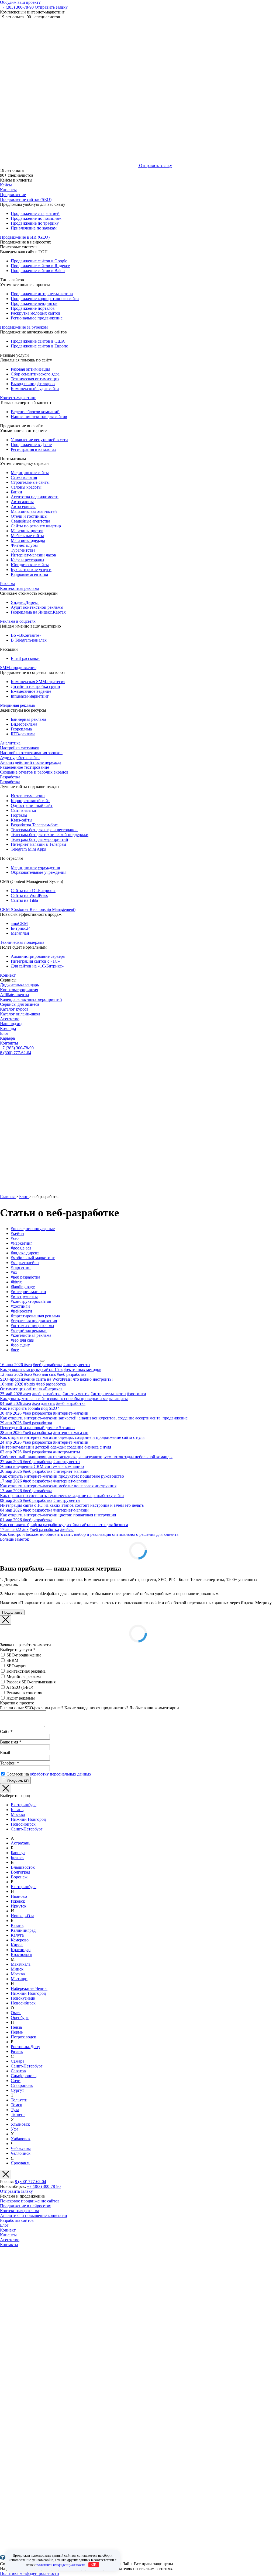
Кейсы (6, 185)
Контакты (9, 1043)
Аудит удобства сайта (20, 758)
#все (15, 1350)
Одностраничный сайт (32, 805)
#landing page (23, 1287)
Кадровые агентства (29, 574)
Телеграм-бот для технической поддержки (50, 835)
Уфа (15, 2129)
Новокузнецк (23, 1998)
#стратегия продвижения (34, 1321)
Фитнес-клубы (24, 545)
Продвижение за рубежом (24, 327)
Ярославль (20, 2163)
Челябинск (21, 2153)
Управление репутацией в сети (39, 440)
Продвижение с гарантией (35, 213)
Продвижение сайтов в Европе (39, 346)
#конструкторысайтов (31, 1301)
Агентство (10, 1019)
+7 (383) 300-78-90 (17, 7)
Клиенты (8, 190)
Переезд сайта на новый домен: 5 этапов (37, 1428)
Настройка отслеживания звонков (31, 753)
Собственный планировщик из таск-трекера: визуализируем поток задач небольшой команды (86, 1457)
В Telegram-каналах (29, 640)
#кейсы (18, 1233)
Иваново (19, 1896)
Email (5, 1752)
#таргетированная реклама (35, 1316)
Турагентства (23, 550)
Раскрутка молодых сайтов (36, 313)
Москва (18, 1814)
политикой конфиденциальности (61, 2565)
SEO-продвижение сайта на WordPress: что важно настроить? (57, 1379)
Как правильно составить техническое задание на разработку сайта (62, 1496)
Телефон (9, 1763)
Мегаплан (20, 933)
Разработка (10, 777)
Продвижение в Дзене (31, 445)
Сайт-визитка (23, 810)
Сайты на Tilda (24, 900)
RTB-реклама (23, 734)
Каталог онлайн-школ (20, 1014)
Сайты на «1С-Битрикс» (33, 891)
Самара (18, 2061)
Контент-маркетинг (18, 398)
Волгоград (20, 1872)
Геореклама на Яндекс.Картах (38, 612)
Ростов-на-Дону (25, 2047)
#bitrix (16, 1282)
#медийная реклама (29, 1330)
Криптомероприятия (19, 990)
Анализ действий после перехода (31, 762)
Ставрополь (22, 2085)
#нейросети (21, 1311)
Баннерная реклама (28, 719)
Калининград (23, 1930)
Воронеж (19, 1877)
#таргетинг (21, 1267)
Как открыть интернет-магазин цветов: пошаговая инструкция (58, 1515)
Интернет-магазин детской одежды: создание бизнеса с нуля (56, 1447)
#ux (14, 1272)
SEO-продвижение (24, 1655)
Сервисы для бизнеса (20, 1004)
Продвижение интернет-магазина (42, 294)
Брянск (17, 1858)
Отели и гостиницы (29, 516)
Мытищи (19, 1979)
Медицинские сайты (30, 473)
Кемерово (20, 1940)
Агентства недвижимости (35, 497)
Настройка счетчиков (20, 748)
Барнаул (18, 1853)
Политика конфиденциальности (30, 2573)
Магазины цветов (27, 531)
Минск (17, 1969)
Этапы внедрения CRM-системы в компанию (42, 1466)
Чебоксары (21, 2148)
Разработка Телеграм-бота (35, 825)
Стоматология (24, 477)
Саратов (18, 2071)
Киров (17, 1945)
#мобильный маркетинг (33, 1258)
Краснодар (21, 1950)
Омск (16, 2013)
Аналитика (10, 743)
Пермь (17, 2032)
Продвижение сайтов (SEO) (26, 199)
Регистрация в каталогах (34, 449)
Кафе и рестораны (27, 560)
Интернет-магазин (28, 796)
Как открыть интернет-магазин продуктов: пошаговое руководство (62, 1476)
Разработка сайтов (17, 2220)
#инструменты (24, 1296)
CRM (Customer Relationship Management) (38, 909)
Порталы (19, 815)
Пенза (16, 2027)
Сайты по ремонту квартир (36, 526)
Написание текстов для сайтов (39, 417)
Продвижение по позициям (36, 218)
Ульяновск (20, 2124)
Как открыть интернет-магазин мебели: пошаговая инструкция (58, 1486)
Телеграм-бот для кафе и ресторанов (44, 830)
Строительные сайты (30, 482)
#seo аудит (20, 1345)
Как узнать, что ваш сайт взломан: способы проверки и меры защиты (64, 1399)
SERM (12, 1660)
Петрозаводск (23, 2037)
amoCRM (19, 923)
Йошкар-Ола (23, 1916)
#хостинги (20, 1306)
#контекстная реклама (31, 1335)
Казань (17, 1810)
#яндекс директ (25, 1253)
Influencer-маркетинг (30, 696)
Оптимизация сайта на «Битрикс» (31, 1389)
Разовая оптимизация (30, 369)
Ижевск (18, 1901)
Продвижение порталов (33, 308)
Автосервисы (23, 507)
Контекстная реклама (20, 588)
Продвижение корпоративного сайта (45, 299)
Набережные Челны (29, 1988)
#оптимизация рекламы (32, 1326)
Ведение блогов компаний (35, 412)
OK (94, 2565)
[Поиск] (42, 1361)
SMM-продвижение (18, 668)
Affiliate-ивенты (15, 995)
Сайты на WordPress (29, 895)
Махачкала (21, 1964)
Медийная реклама (17, 705)
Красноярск (22, 1954)
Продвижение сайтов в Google (39, 261)
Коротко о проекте (17, 1703)
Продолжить (12, 1612)
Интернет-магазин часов (33, 555)
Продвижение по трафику (35, 223)
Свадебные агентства (30, 521)
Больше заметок (15, 1539)
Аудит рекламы (21, 1698)
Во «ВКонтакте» (26, 635)
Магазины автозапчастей (34, 511)
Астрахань (20, 1843)
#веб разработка (25, 1277)
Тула (15, 2110)
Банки (16, 492)
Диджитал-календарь (19, 985)
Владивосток (23, 1867)
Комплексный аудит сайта (35, 389)
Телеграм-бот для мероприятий (39, 839)
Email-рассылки (25, 658)
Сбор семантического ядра (35, 374)
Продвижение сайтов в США (38, 341)
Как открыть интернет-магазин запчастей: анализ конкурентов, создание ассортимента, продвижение (94, 1418)
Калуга (17, 1935)
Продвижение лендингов (34, 303)
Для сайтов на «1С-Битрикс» (37, 966)
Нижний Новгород (28, 1819)
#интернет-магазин (28, 1292)
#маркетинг (22, 1243)
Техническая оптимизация (35, 379)
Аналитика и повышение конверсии (34, 2215)
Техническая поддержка (22, 942)
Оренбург (20, 2018)
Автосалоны (22, 502)
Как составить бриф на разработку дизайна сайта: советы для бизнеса (64, 1525)
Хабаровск (21, 2139)
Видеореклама (24, 724)
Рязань (17, 2051)
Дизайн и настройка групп (35, 686)
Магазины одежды (28, 540)
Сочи (16, 2081)
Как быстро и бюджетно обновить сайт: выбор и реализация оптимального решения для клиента (89, 1534)
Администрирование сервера (38, 956)
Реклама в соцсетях (18, 621)
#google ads (21, 1248)
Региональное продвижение (37, 318)
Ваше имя (11, 1742)
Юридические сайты (30, 565)
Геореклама (21, 729)
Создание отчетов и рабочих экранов (34, 772)
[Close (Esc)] (6, 1620)
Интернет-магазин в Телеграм (38, 844)
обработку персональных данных (61, 1774)
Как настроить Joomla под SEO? (30, 1408)
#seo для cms (22, 1340)
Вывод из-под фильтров (33, 384)
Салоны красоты (26, 487)
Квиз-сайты (22, 820)
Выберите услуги (18, 1650)
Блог (4, 1033)
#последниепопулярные (33, 1229)
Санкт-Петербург (27, 1829)
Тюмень (18, 2114)
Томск (16, 2105)
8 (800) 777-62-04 (16, 1053)
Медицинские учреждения (35, 867)
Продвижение (13, 195)
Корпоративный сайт (30, 801)
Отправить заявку (51, 7)
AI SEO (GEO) (20, 1687)
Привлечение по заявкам (34, 228)
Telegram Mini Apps (28, 849)
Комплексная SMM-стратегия (38, 682)
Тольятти (19, 2100)
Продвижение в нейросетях (25, 2206)
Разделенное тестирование (25, 767)
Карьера (7, 1038)
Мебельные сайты (27, 536)
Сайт (6, 1731)
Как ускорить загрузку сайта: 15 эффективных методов (51, 1369)
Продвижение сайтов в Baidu (38, 271)
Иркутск (19, 1906)
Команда (8, 1028)
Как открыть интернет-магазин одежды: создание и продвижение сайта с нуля (72, 1437)
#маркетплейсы (25, 1263)
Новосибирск (23, 1824)
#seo (15, 1238)
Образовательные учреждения (39, 872)
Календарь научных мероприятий (31, 999)
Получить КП (17, 1781)
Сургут (17, 2090)
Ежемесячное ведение (31, 691)
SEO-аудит (16, 1666)
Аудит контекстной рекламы (37, 607)
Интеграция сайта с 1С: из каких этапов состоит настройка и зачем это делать (72, 1505)
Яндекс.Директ (25, 602)
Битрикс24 (21, 928)
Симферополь (24, 2076)
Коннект (8, 975)
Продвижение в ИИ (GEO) (25, 237)
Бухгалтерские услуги (31, 570)
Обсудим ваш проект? (20, 2)
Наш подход (11, 1024)
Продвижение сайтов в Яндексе (40, 266)
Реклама (8, 584)
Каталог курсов (14, 1009)
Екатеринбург (24, 1805)
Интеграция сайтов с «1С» (35, 961)
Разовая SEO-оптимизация (31, 1682)
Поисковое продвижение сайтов (30, 2201)
